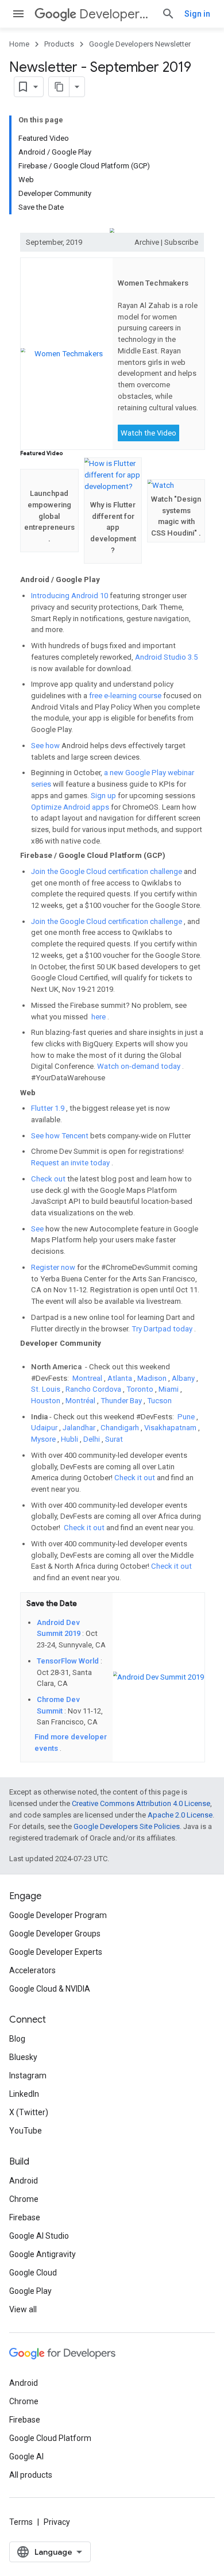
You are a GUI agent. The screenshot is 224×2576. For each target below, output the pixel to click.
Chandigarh (121, 1428)
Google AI (26, 2456)
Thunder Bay (122, 1401)
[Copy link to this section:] (124, 270)
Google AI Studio (39, 2236)
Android (24, 2181)
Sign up (104, 796)
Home (19, 44)
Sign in (197, 14)
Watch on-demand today (140, 1066)
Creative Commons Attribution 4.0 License (141, 1803)
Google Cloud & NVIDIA (50, 1989)
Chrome (24, 2199)
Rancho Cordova (94, 1389)
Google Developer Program (58, 1915)
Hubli (70, 1439)
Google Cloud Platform (50, 2438)
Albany (184, 1378)
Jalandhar (80, 1428)
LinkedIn (24, 2094)
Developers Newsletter (116, 14)
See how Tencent (61, 1136)
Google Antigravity (43, 2254)
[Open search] (168, 14)
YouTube (26, 2131)
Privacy (57, 2522)
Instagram (28, 2076)
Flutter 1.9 (49, 1108)
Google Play (30, 2291)
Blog (17, 2039)
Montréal (81, 1401)
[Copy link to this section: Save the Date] (85, 1605)
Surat (114, 1439)
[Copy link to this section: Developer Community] (26, 1354)
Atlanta (121, 1378)
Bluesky (23, 2057)
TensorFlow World (69, 1661)
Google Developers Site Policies (127, 1826)
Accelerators (32, 1970)
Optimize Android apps (71, 807)
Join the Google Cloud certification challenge (107, 871)
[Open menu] (18, 14)
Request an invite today (71, 1163)
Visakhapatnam (171, 1428)
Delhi (92, 1439)
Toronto (141, 1389)
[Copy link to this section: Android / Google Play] (108, 581)
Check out (49, 1179)
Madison (153, 1378)
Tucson (159, 1401)
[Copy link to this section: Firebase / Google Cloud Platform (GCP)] (173, 856)
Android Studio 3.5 (166, 657)
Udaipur (45, 1428)
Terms (21, 2522)
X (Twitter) (29, 2112)
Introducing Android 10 (70, 596)
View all (23, 2309)
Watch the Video (148, 433)
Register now (54, 1267)
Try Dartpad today (163, 1329)
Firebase (25, 2217)
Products (59, 44)
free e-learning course (126, 696)
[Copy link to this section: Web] (43, 1093)
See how (46, 746)
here (99, 1017)
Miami (169, 1389)
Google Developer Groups (55, 1934)
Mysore (44, 1439)
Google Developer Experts (56, 1952)
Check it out (136, 1478)
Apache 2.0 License (180, 1815)
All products (31, 2475)
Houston (47, 1401)
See (38, 1229)
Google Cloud (33, 2273)
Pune (187, 1417)
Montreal (88, 1378)
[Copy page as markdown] (59, 87)
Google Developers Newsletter (140, 44)
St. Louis (47, 1389)
